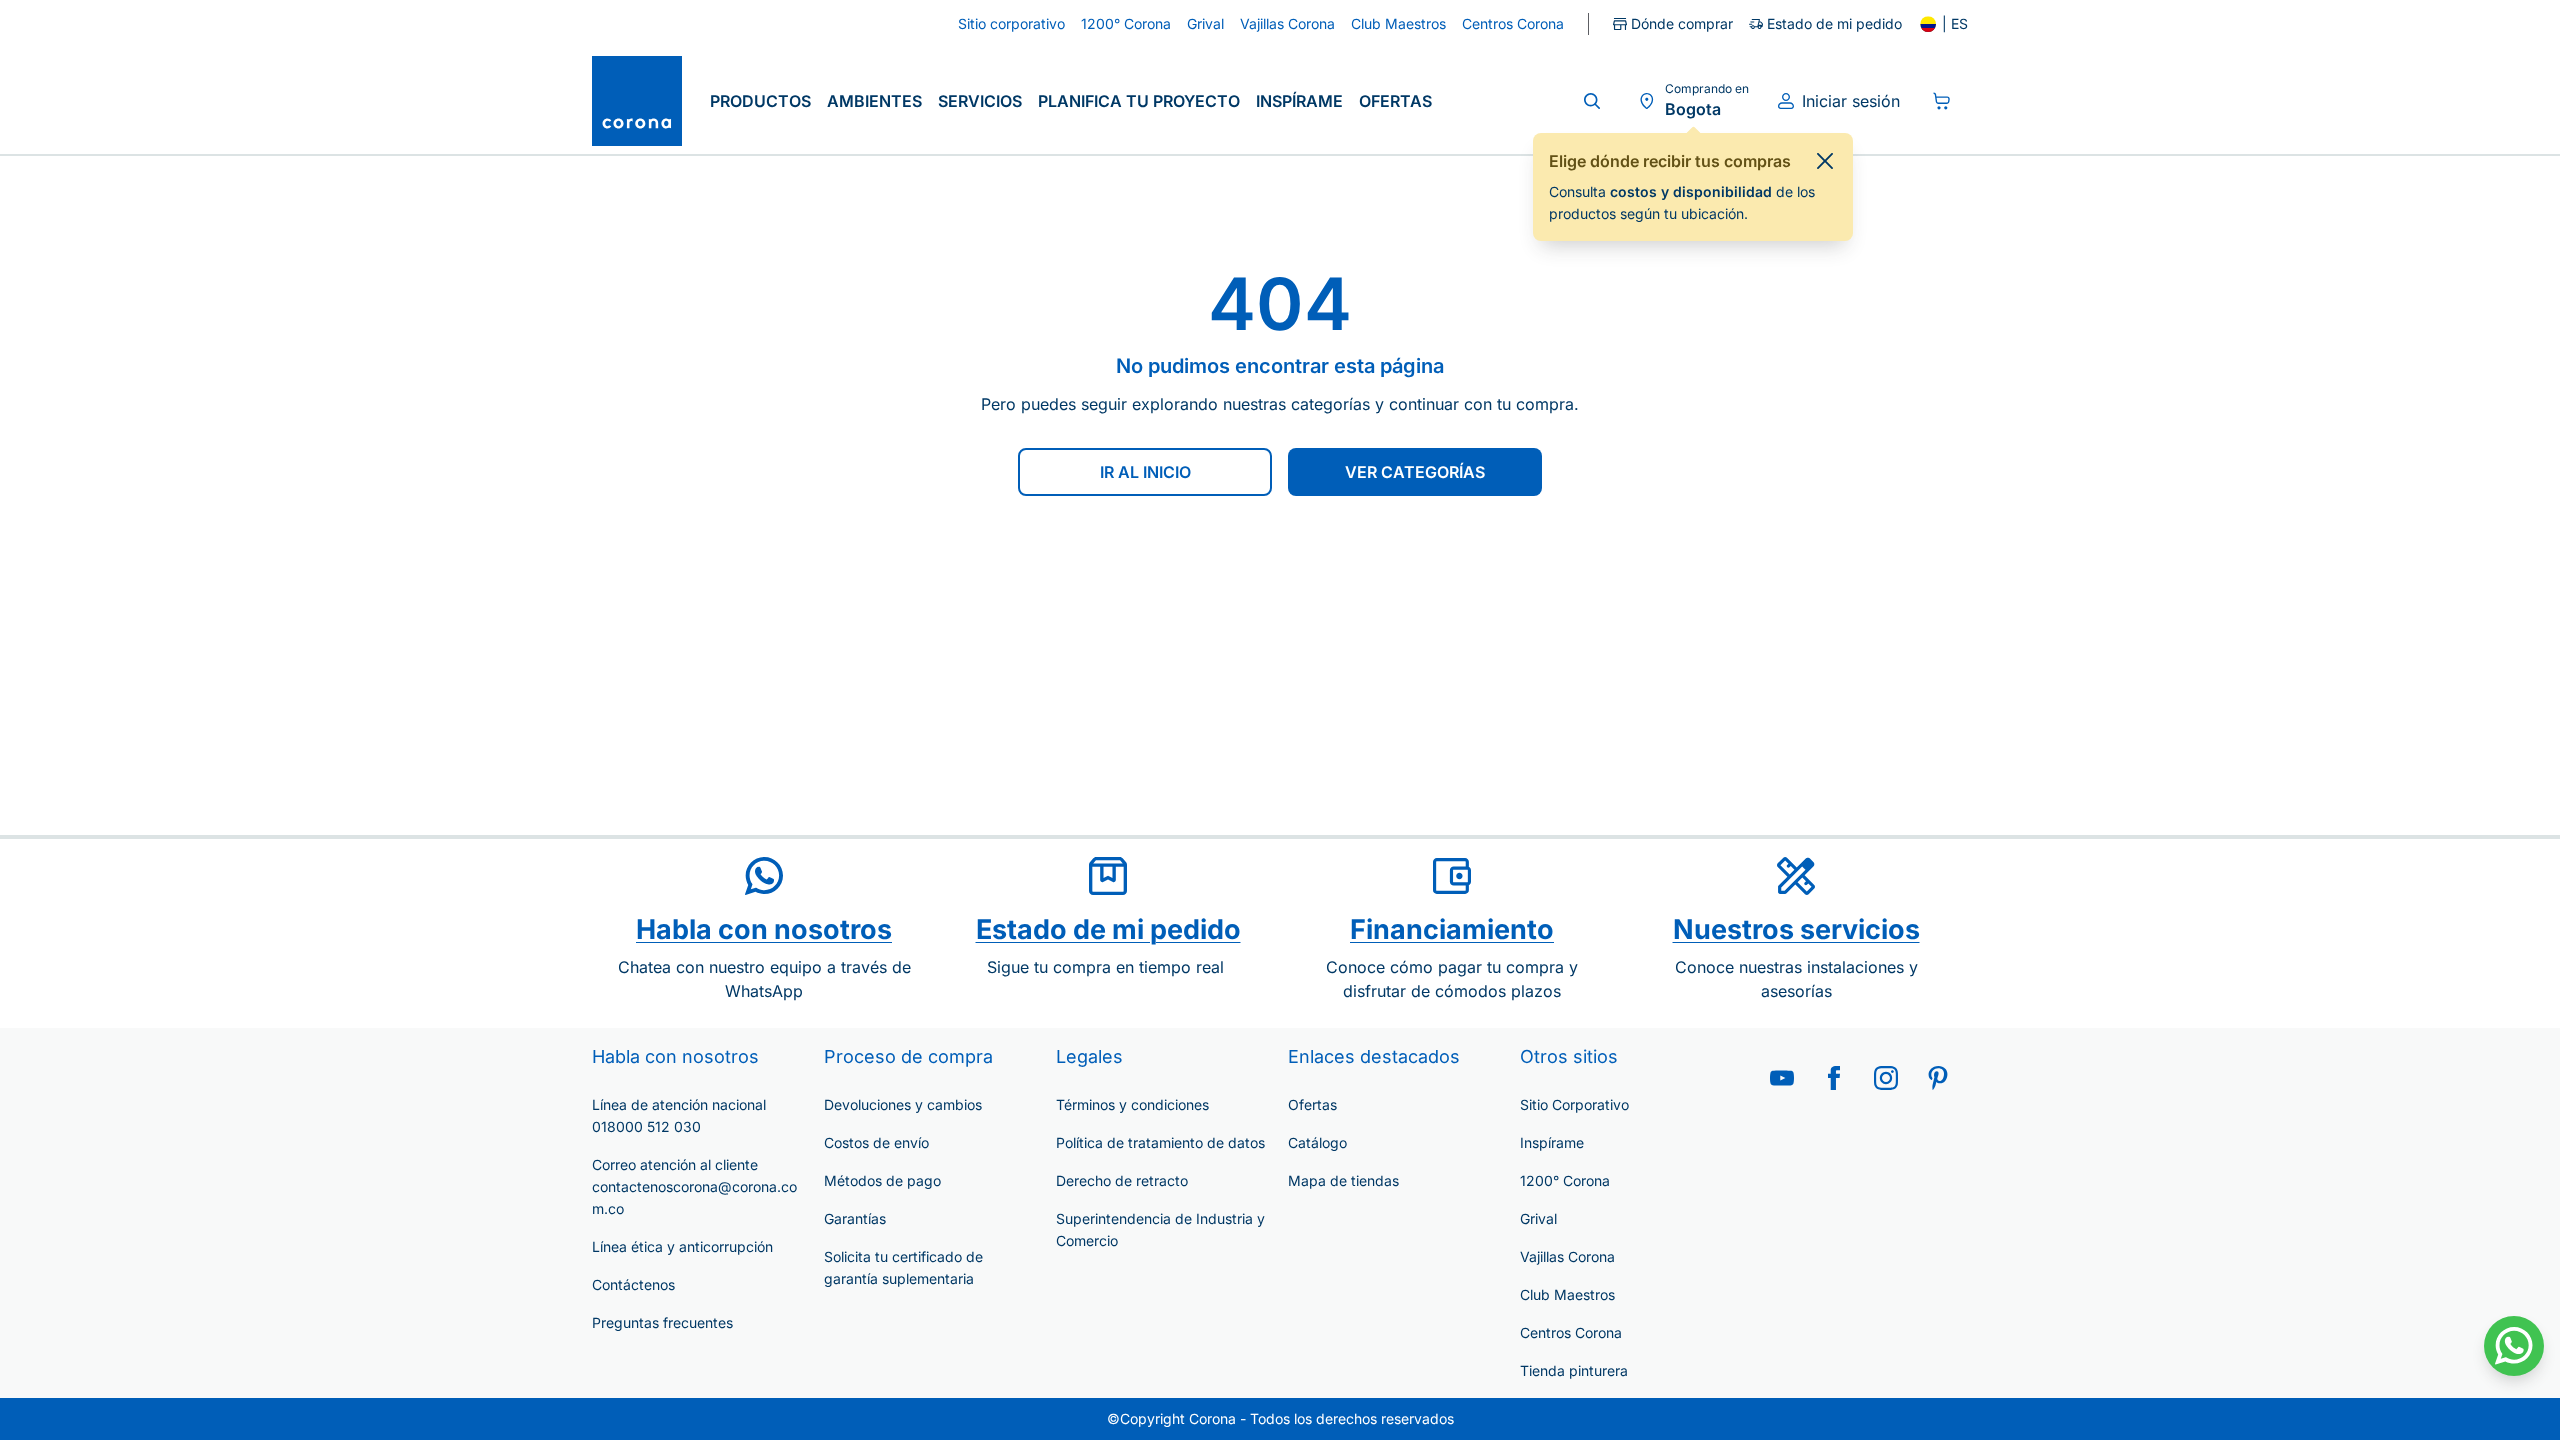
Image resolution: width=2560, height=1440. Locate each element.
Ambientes (874, 101)
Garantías (855, 1218)
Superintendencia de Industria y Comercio (1160, 1229)
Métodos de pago (882, 1180)
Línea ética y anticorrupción (682, 1246)
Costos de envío (876, 1142)
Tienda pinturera (1574, 1370)
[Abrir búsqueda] (1592, 101)
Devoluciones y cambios (903, 1104)
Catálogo (1317, 1142)
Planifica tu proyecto (1139, 101)
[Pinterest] (1938, 1078)
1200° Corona (1565, 1180)
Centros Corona (1571, 1332)
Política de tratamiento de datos (1160, 1142)
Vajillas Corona (1567, 1256)
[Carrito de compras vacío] (1942, 101)
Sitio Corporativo (1574, 1104)
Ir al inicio (1145, 472)
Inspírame (1299, 101)
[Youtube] (1782, 1078)
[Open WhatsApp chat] (2514, 1346)
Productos (760, 101)
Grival (1538, 1218)
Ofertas (1395, 101)
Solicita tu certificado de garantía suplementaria (903, 1267)
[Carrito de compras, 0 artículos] (1942, 101)
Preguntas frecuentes (662, 1322)
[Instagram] (1886, 1078)
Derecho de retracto (1122, 1180)
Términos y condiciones (1132, 1104)
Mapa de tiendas (1343, 1180)
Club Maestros (1567, 1294)
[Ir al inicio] (637, 101)
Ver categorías (1415, 472)
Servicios (980, 101)
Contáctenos (633, 1284)
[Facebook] (1834, 1078)
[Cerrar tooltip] (1825, 161)
